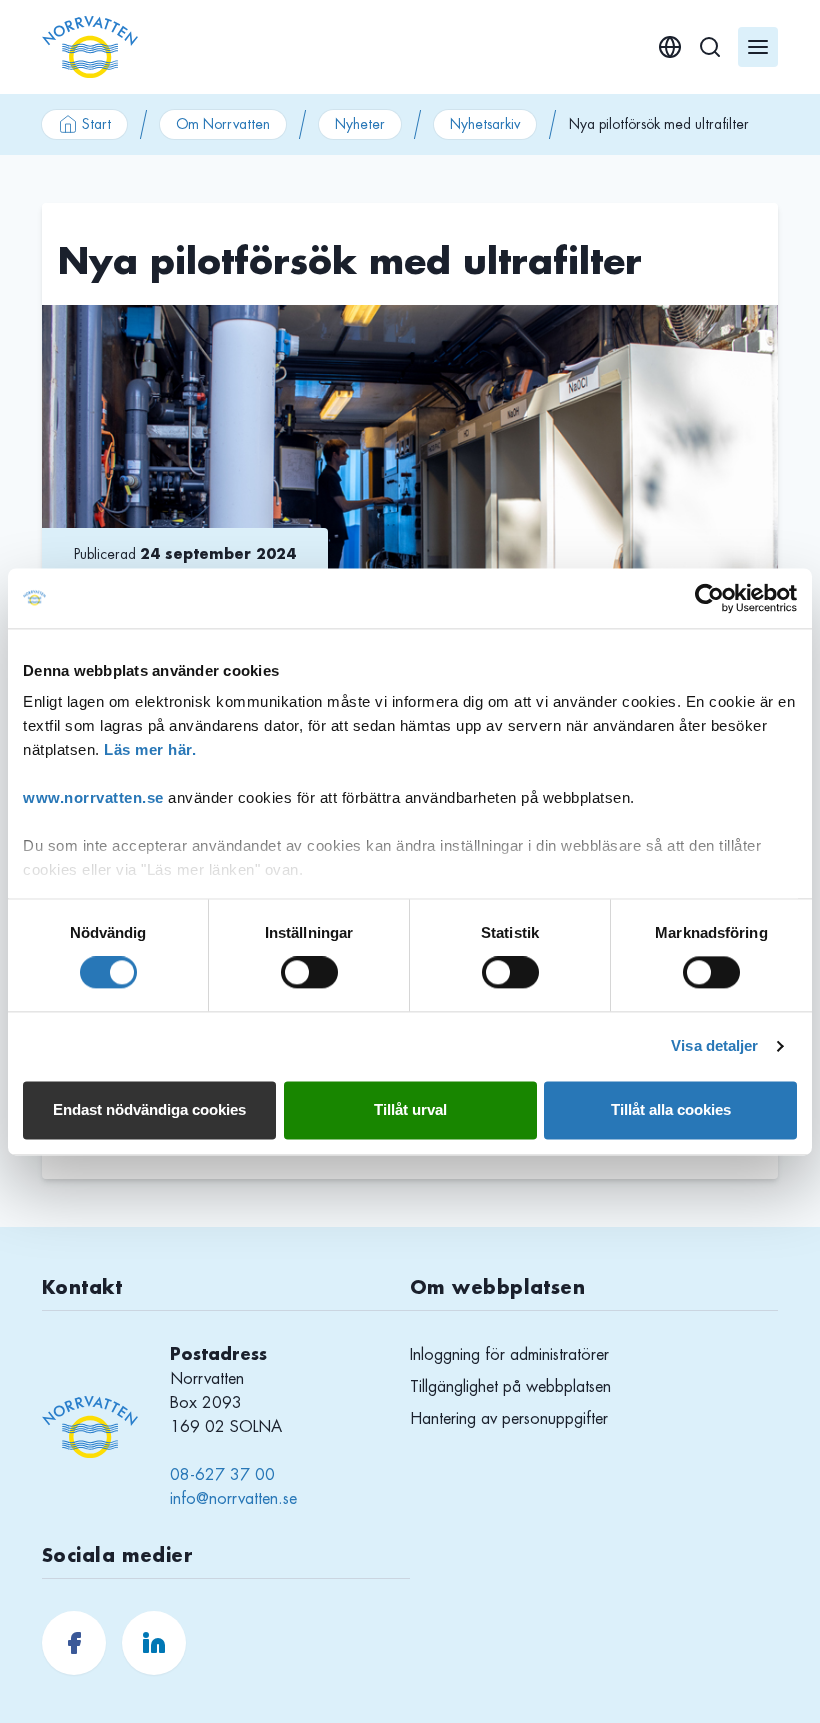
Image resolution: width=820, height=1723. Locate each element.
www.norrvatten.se (93, 797)
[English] (670, 47)
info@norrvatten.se (233, 1499)
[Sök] (710, 47)
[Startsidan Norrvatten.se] (90, 47)
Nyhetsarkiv (485, 124)
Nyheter (360, 124)
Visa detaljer (714, 1046)
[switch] (309, 973)
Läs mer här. (150, 749)
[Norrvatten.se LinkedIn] (154, 1643)
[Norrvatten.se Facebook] (74, 1643)
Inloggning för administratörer (509, 1355)
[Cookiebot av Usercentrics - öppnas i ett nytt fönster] (709, 598)
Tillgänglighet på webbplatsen (510, 1387)
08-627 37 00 (222, 1475)
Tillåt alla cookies (671, 1109)
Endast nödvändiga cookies (149, 1109)
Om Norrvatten (223, 124)
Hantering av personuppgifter (509, 1419)
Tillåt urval (410, 1109)
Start (96, 124)
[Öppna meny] (758, 47)
